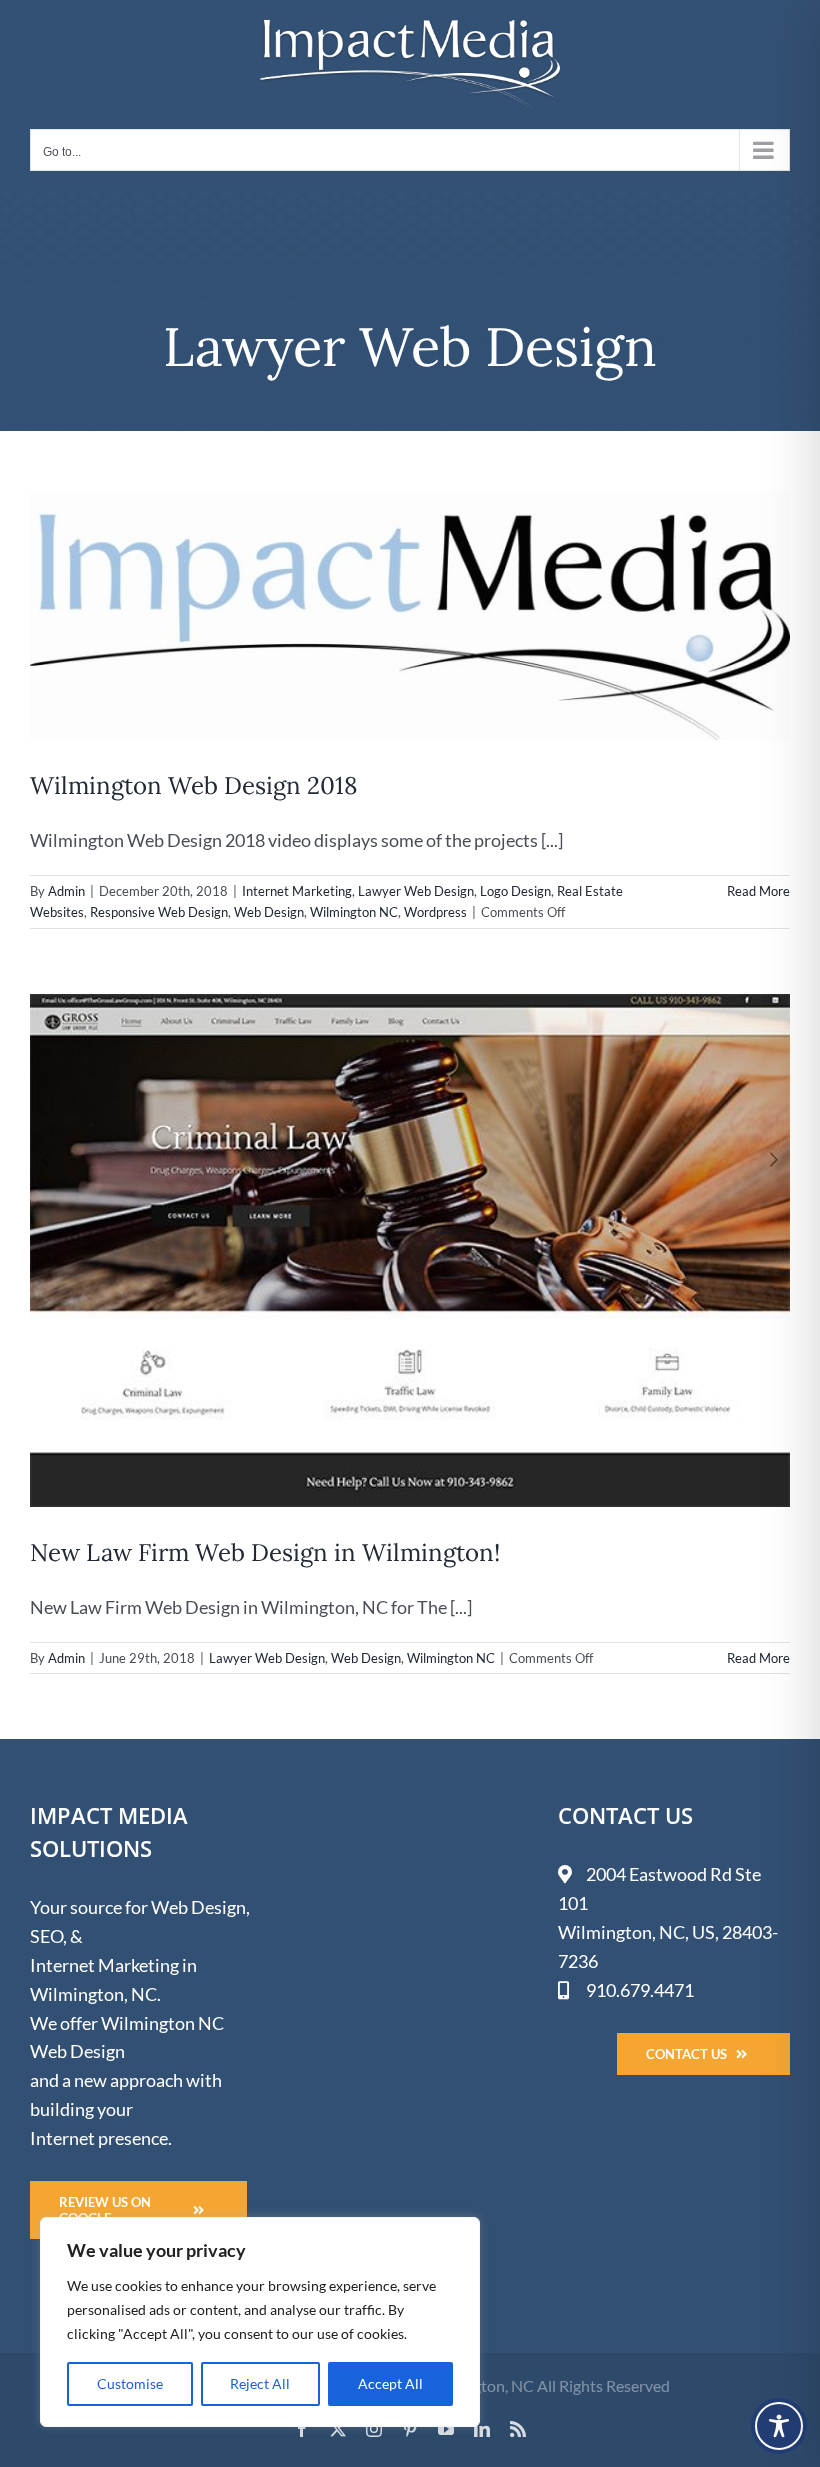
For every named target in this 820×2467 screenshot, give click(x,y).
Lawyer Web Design (416, 891)
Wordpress (435, 912)
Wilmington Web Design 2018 (193, 785)
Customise (130, 2383)
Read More (758, 891)
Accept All (390, 2383)
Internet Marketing (297, 891)
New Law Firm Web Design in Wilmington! (265, 1552)
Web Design (269, 912)
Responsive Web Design (159, 912)
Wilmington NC (354, 912)
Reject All (260, 2383)
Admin (66, 891)
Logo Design (515, 891)
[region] (260, 2322)
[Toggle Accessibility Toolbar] (779, 2426)
